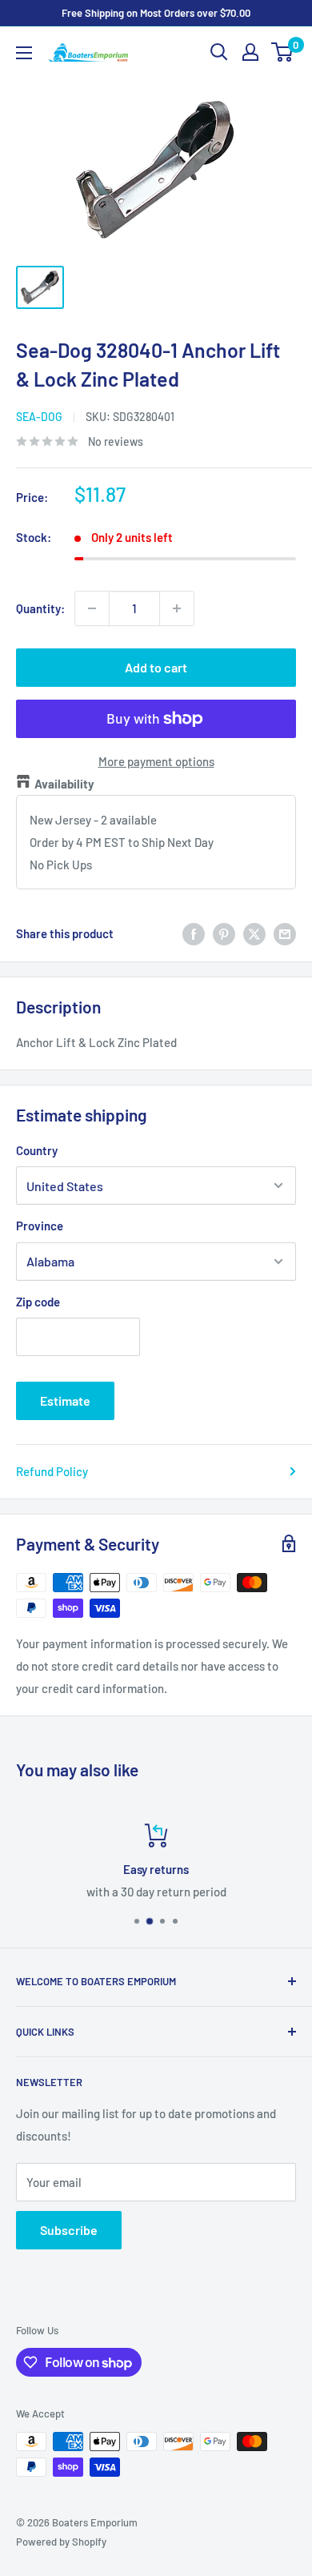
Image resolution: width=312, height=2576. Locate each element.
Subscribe (69, 2230)
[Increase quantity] (177, 608)
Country (37, 1150)
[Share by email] (285, 933)
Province (40, 1226)
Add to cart (156, 667)
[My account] (250, 52)
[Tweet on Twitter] (254, 933)
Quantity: (40, 608)
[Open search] (219, 52)
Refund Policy (52, 1471)
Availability (64, 784)
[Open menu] (24, 53)
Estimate (65, 1400)
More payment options (156, 761)
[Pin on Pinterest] (224, 933)
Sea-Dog (39, 417)
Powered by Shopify (61, 2542)
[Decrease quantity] (92, 608)
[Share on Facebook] (194, 933)
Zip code (38, 1302)
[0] (283, 52)
